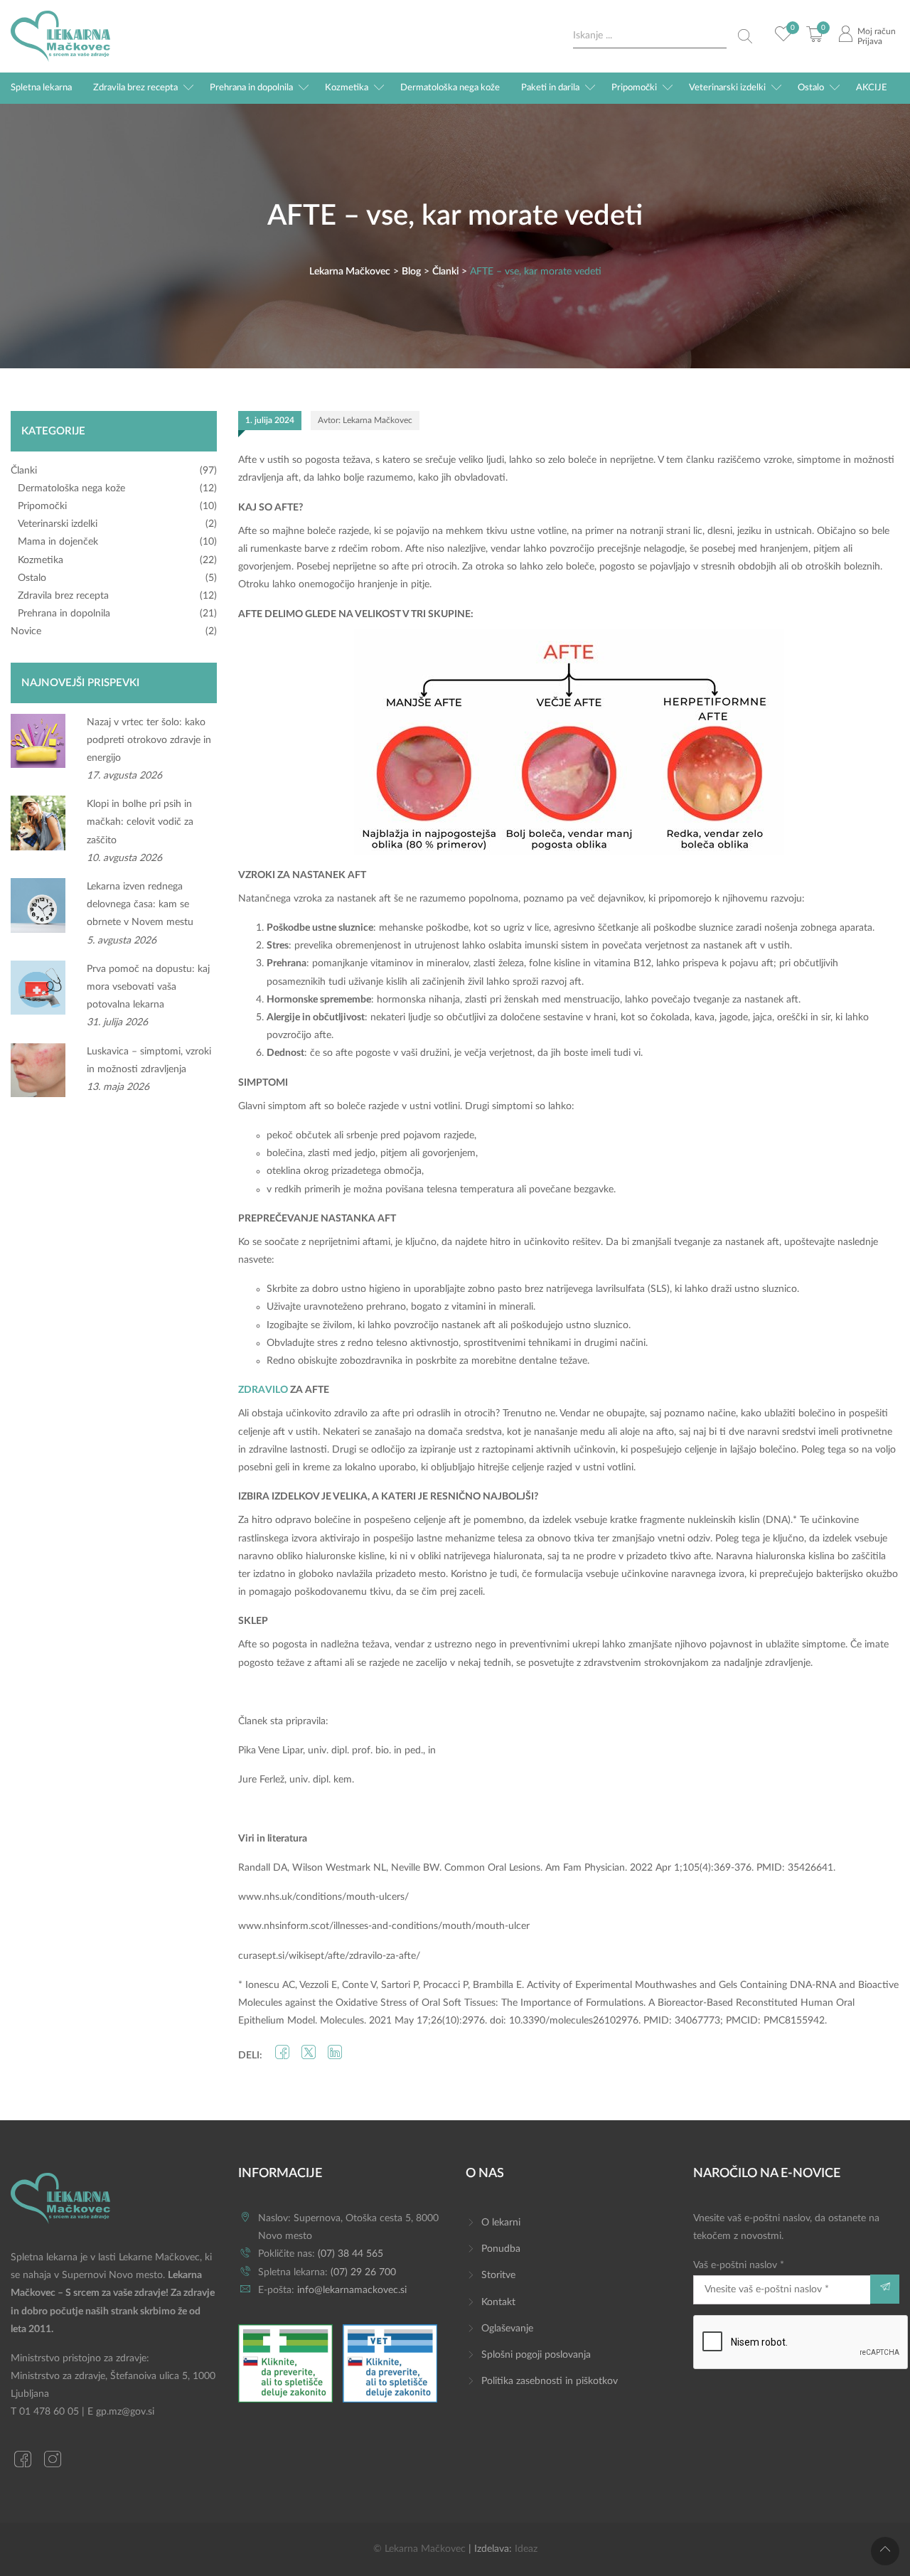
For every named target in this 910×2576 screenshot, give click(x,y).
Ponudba (501, 2249)
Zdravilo (263, 1390)
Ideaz (526, 2549)
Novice (26, 631)
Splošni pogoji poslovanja (536, 2355)
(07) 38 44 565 (350, 2254)
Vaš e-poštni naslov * (739, 2265)
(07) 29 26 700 (363, 2272)
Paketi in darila (550, 88)
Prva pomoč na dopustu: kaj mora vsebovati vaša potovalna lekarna (148, 987)
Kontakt (498, 2302)
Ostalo (811, 88)
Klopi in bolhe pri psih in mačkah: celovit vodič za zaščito (140, 822)
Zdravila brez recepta (135, 88)
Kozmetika (347, 88)
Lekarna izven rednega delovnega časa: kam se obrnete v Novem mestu (140, 904)
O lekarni (501, 2223)
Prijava (870, 41)
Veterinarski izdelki (727, 88)
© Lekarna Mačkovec (419, 2549)
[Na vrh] (885, 2551)
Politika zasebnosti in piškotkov (550, 2381)
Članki (24, 471)
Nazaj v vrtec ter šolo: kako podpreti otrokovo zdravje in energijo (149, 740)
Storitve (498, 2275)
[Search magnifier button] (745, 36)
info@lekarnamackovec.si (352, 2290)
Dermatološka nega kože (450, 88)
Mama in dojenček (58, 542)
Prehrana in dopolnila (251, 88)
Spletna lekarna (41, 88)
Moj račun (877, 31)
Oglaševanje (507, 2329)
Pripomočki (634, 88)
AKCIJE (872, 88)
